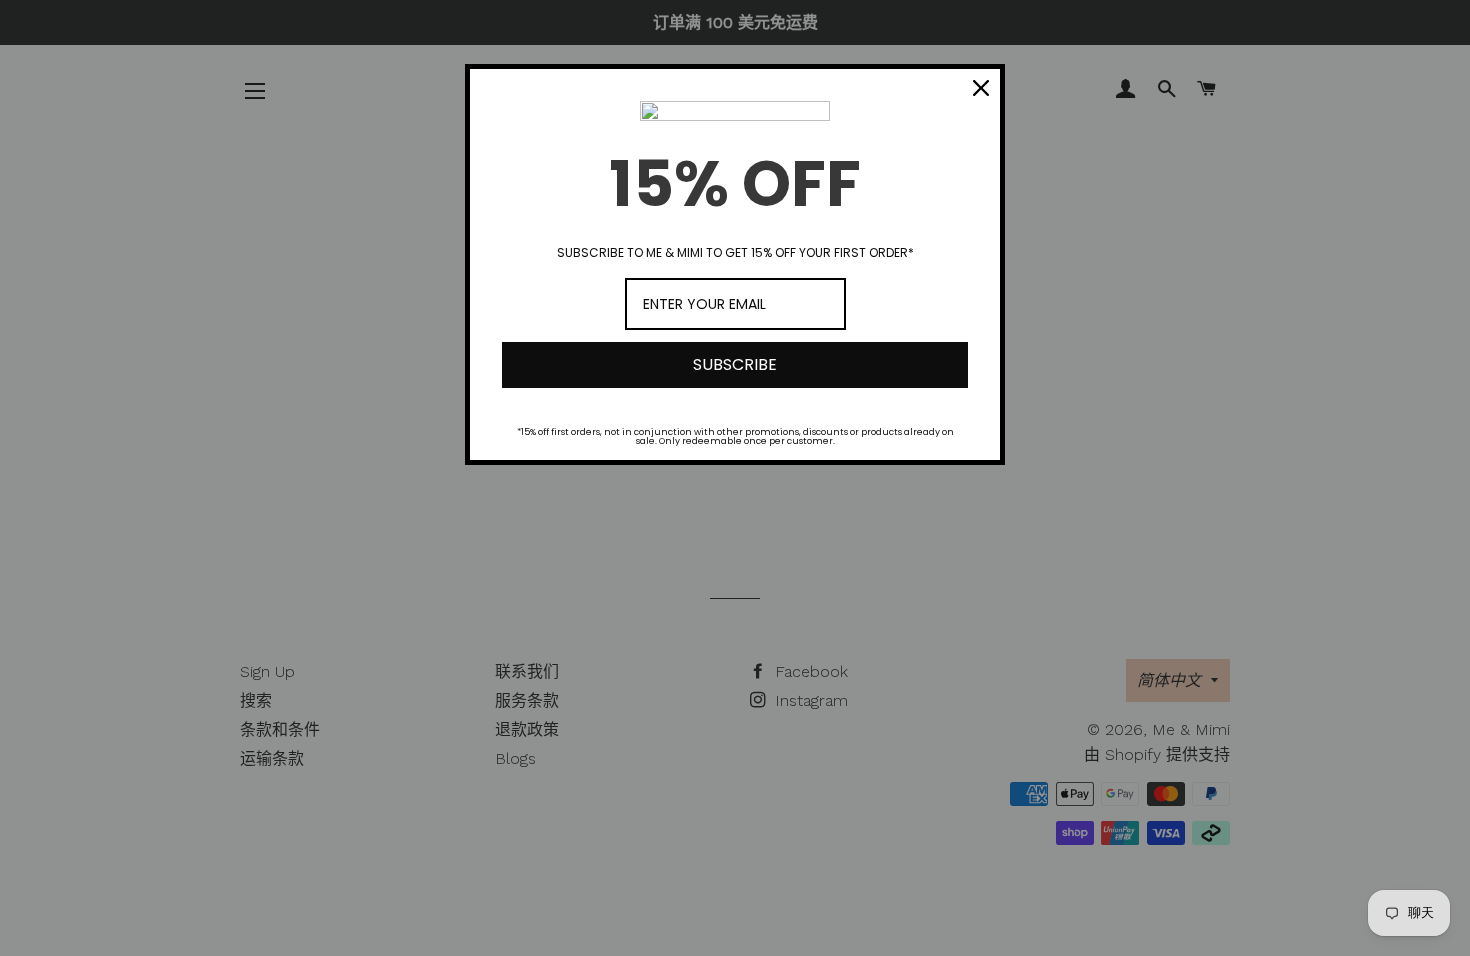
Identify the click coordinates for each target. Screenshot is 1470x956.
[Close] (981, 88)
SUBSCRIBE (735, 364)
